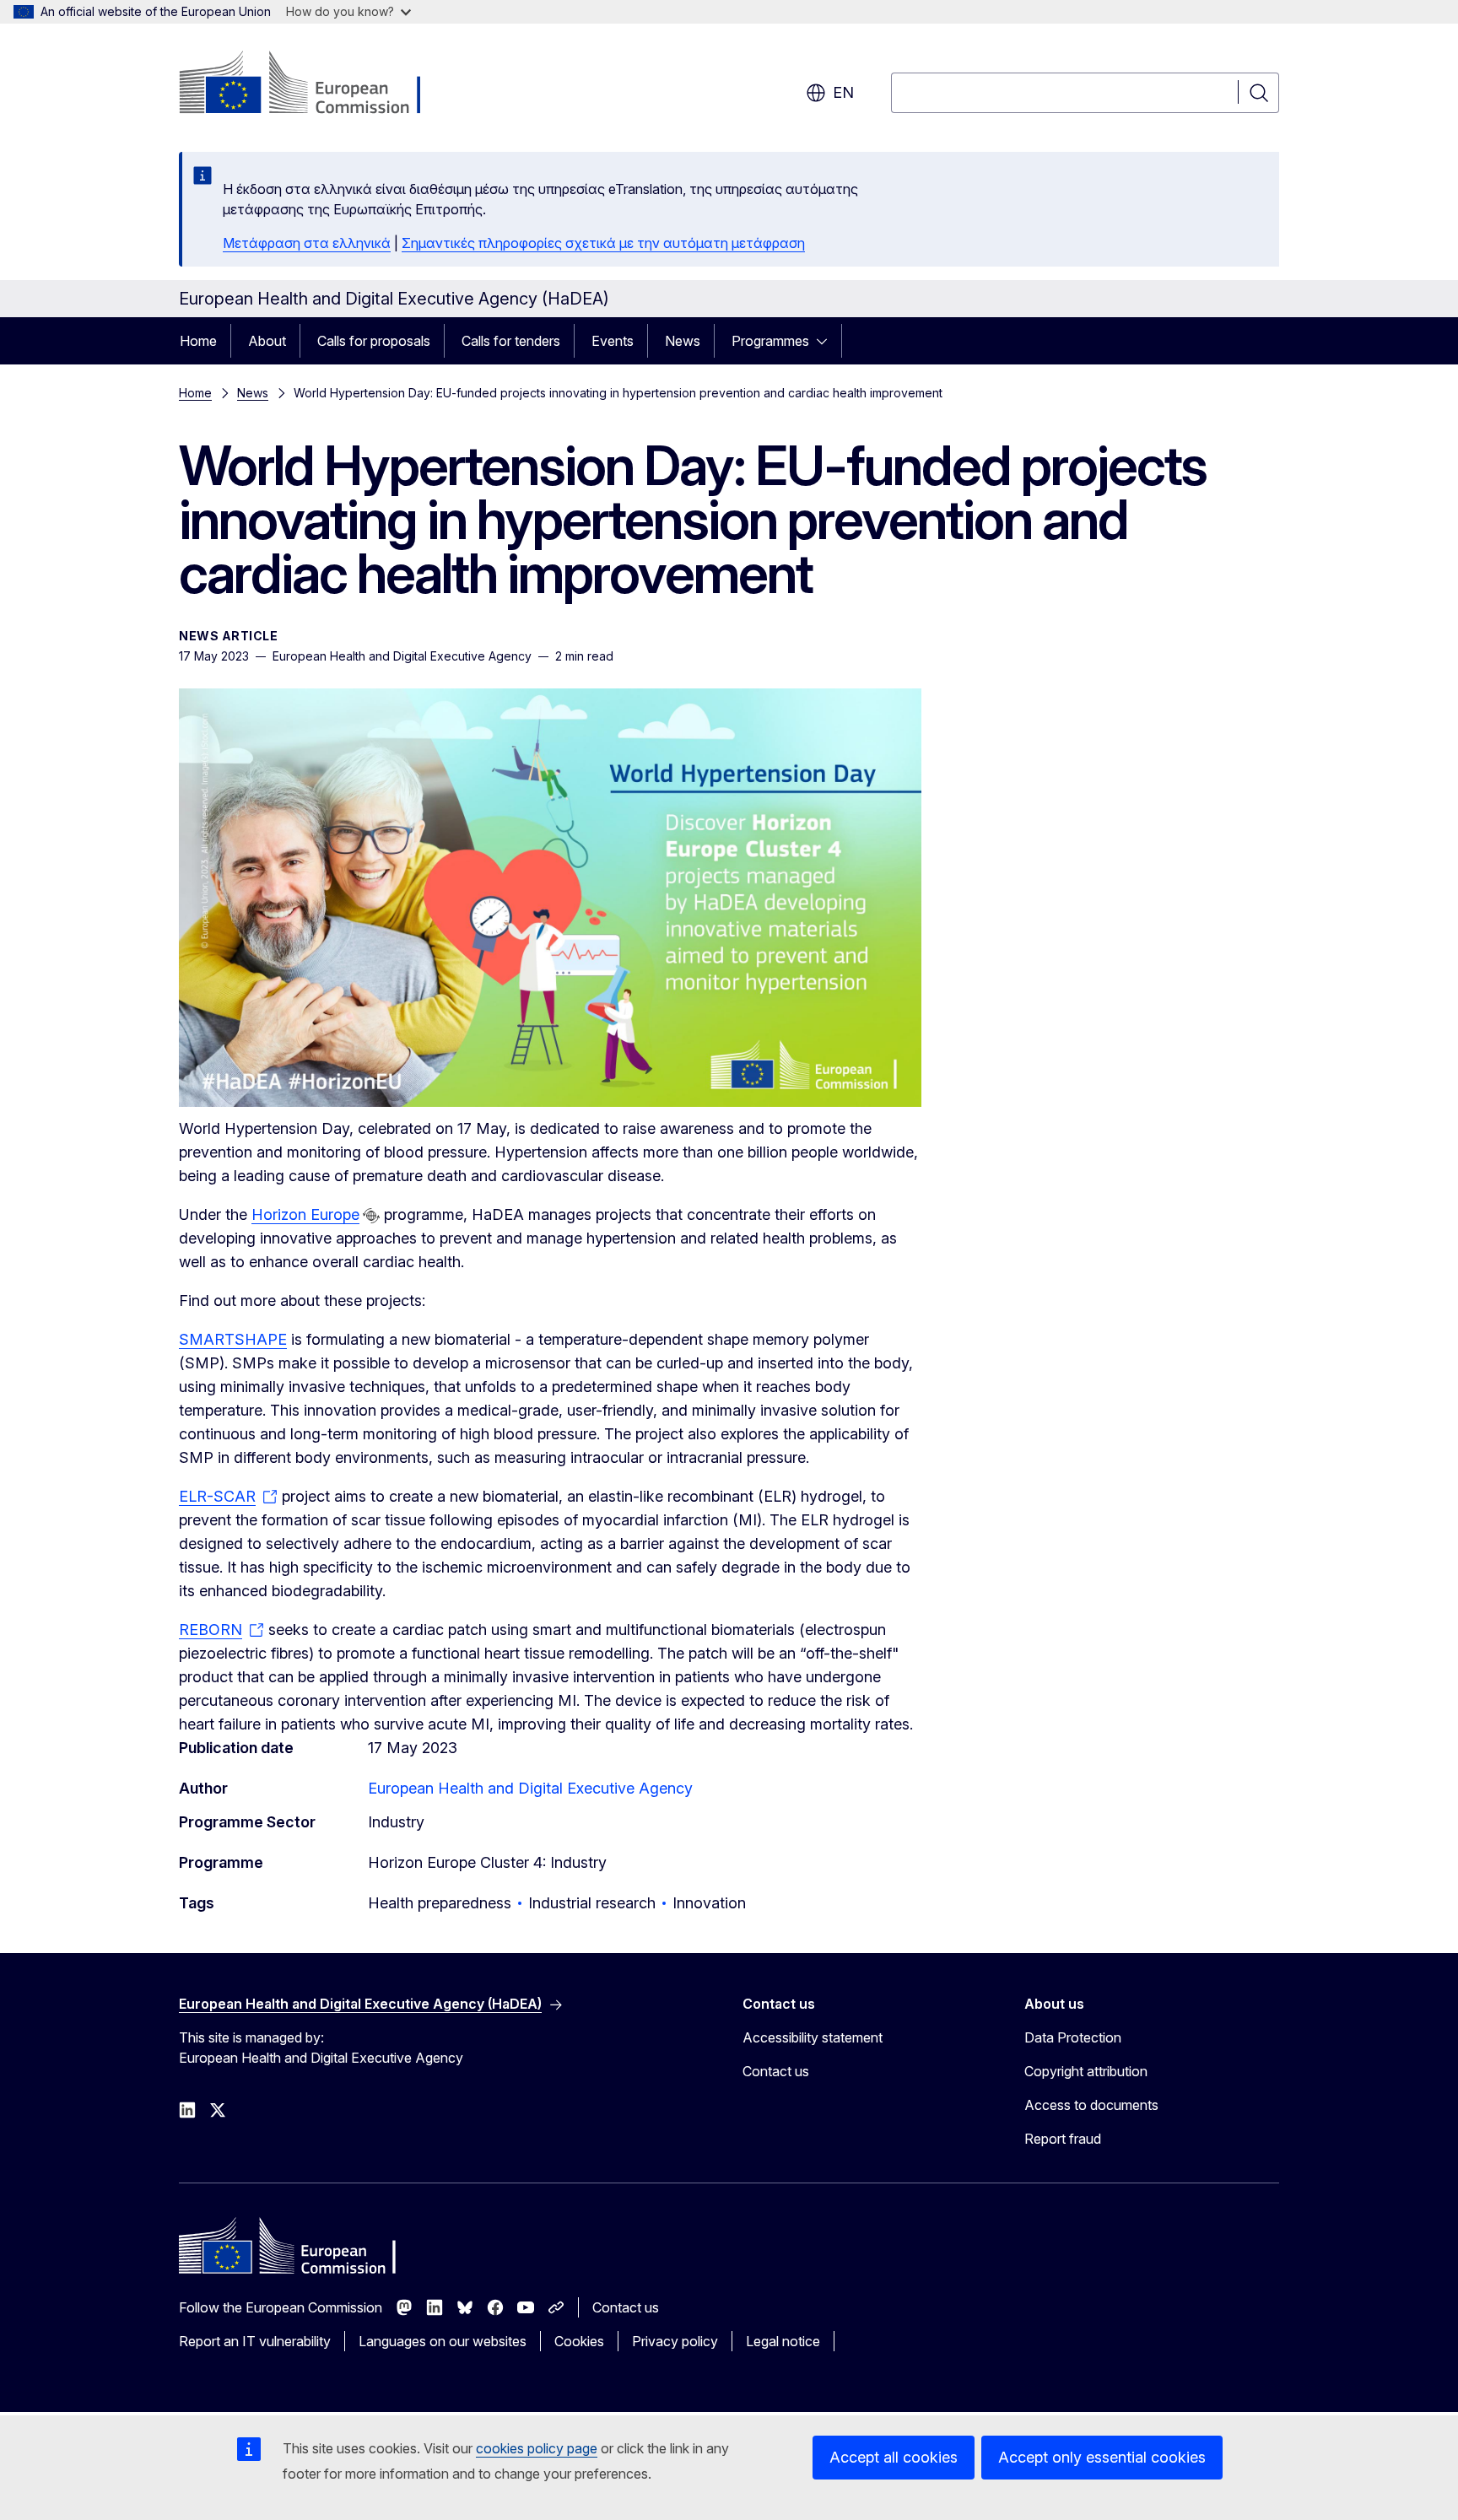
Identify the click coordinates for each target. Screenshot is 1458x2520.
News (683, 341)
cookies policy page (537, 2448)
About (267, 341)
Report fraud (1063, 2139)
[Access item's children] (827, 341)
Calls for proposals (374, 341)
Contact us (776, 2071)
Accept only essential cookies (1102, 2457)
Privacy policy (675, 2341)
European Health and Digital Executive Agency (530, 1788)
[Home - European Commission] (315, 84)
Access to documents (1091, 2105)
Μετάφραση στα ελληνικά (307, 243)
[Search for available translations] (371, 1216)
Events (613, 341)
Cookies (579, 2341)
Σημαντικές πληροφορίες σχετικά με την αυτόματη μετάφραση (603, 243)
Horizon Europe (305, 1214)
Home (198, 341)
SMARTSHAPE (233, 1339)
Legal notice (783, 2341)
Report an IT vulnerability (255, 2341)
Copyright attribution (1086, 2071)
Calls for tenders (511, 341)
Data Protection (1073, 2037)
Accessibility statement (813, 2037)
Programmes (770, 341)
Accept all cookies (894, 2457)
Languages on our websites (443, 2341)
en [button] (843, 92)
